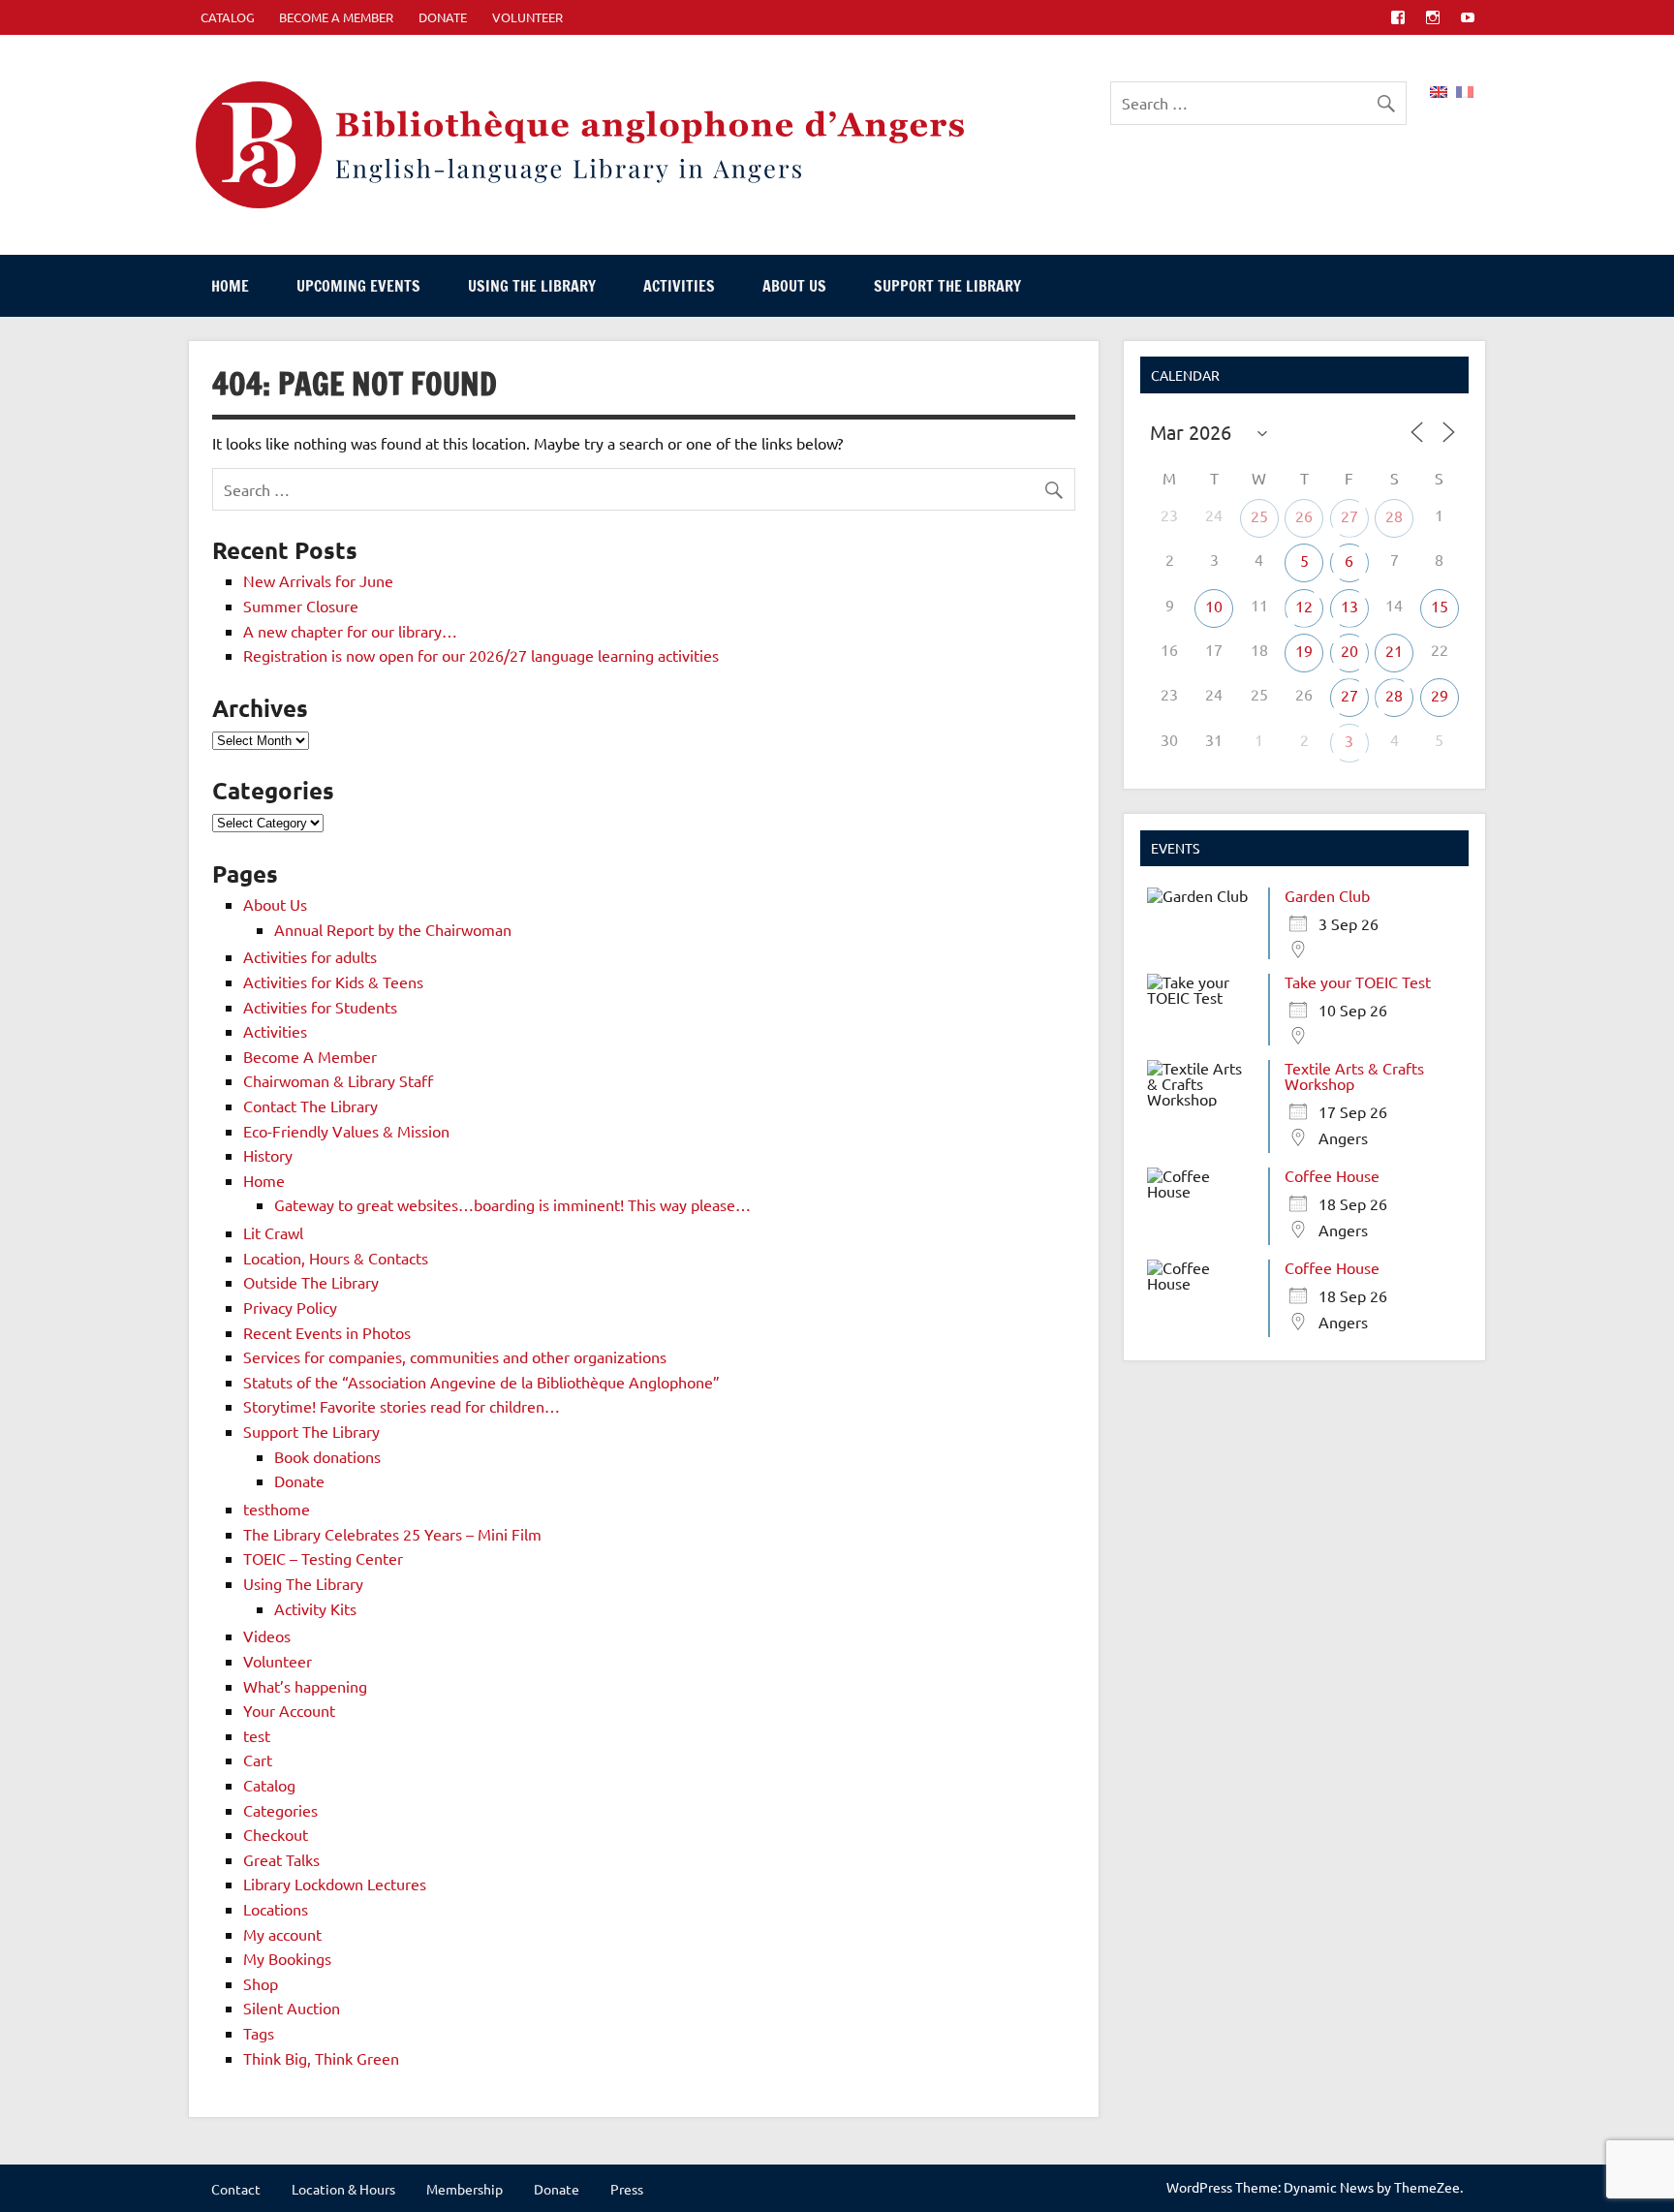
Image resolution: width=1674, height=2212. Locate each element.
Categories (280, 1810)
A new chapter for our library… (350, 631)
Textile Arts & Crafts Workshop (1354, 1075)
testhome (277, 1509)
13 (1349, 606)
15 (1440, 606)
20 (1349, 650)
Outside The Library (311, 1282)
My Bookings (287, 1958)
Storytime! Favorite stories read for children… (402, 1406)
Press (627, 2189)
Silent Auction (292, 2008)
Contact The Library (310, 1106)
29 (1440, 695)
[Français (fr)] (1465, 89)
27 (1349, 515)
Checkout (276, 1834)
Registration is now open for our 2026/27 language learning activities (481, 655)
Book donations (327, 1456)
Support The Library (947, 286)
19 (1304, 650)
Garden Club (1327, 895)
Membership (465, 2189)
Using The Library (532, 286)
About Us (794, 286)
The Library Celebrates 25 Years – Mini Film (392, 1534)
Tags (259, 2033)
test (257, 1735)
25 (1259, 515)
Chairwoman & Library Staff (338, 1080)
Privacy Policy (290, 1307)
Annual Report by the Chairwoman (393, 929)
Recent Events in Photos (327, 1332)
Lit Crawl (273, 1232)
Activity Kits (315, 1608)
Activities (679, 286)
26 (1304, 515)
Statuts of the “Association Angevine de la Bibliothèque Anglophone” (481, 1382)
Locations (276, 1909)
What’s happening (305, 1686)
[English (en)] (1439, 89)
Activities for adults (310, 956)
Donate (443, 17)
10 (1214, 606)
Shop (261, 1983)
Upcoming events (358, 286)
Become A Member (336, 17)
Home (230, 286)
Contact (236, 2189)
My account (282, 1934)
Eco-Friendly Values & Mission (346, 1131)
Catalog (269, 1785)
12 (1304, 606)
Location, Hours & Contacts (336, 1258)
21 (1394, 650)
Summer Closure (301, 606)
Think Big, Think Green (321, 2058)
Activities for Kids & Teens (333, 981)
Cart (258, 1760)
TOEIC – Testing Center (323, 1558)
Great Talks (281, 1859)
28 (1394, 515)
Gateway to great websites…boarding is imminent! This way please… (512, 1204)
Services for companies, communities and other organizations (455, 1356)
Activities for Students (320, 1007)
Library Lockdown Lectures (335, 1884)
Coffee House (1332, 1175)
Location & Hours (343, 2189)
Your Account (289, 1710)
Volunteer (527, 17)
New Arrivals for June (318, 580)
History (268, 1155)
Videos (267, 1636)
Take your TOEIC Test (1358, 981)
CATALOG (228, 17)
